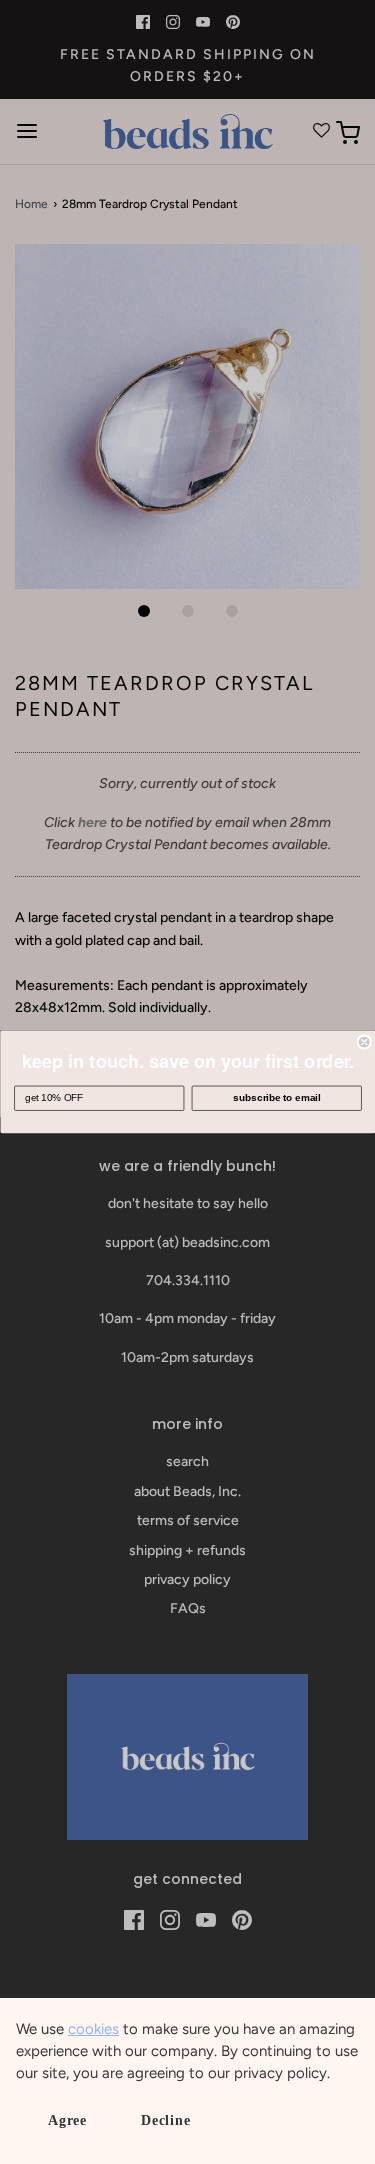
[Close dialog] (364, 1042)
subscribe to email (276, 1098)
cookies (93, 2029)
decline (166, 2120)
